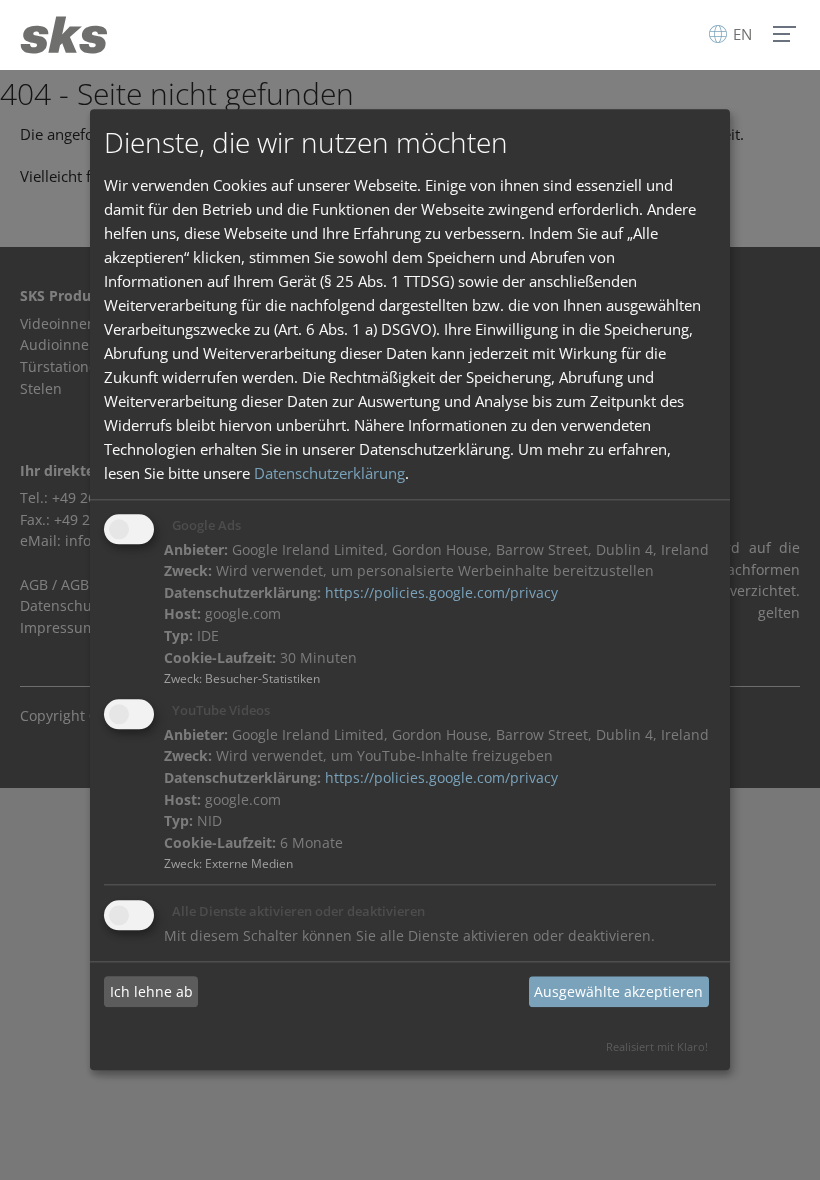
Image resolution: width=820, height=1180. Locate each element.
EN (740, 34)
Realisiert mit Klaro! (657, 1047)
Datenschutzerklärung (329, 473)
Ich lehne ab (151, 991)
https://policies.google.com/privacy (441, 593)
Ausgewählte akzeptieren (618, 991)
